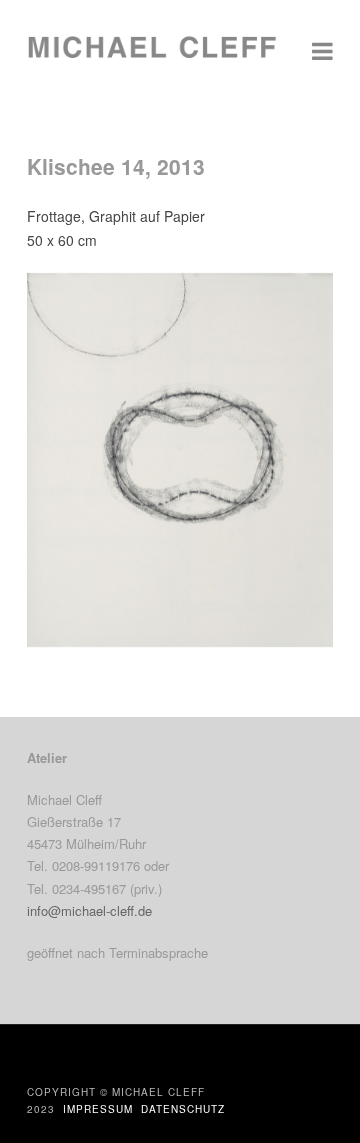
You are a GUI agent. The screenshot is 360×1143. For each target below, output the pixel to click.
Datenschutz (183, 1109)
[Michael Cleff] (152, 57)
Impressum (98, 1109)
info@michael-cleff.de (89, 910)
